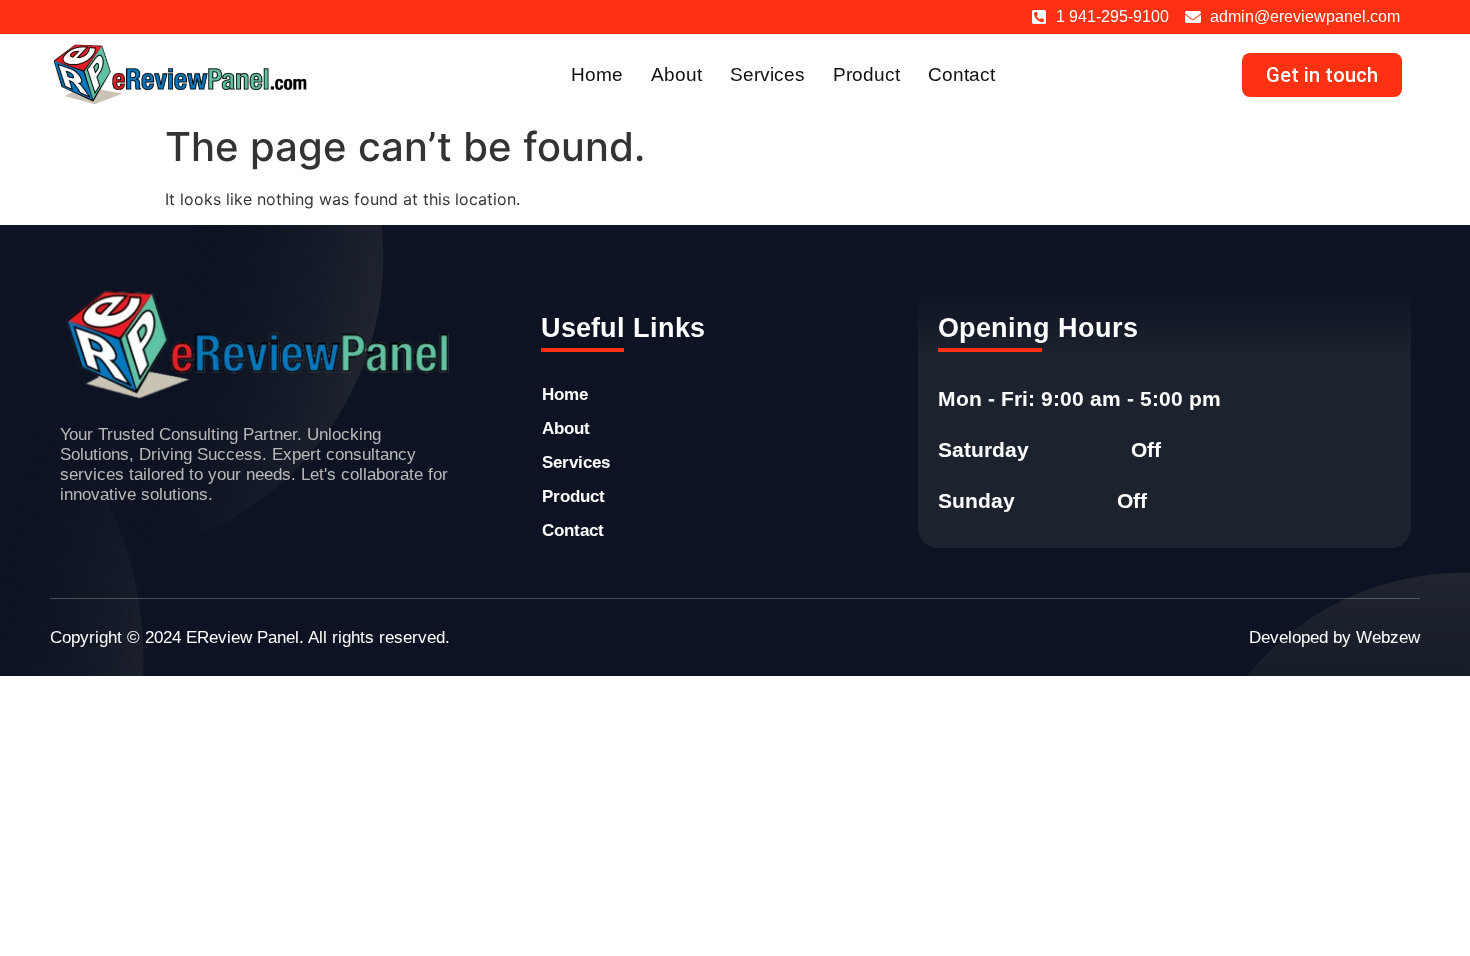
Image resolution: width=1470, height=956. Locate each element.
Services (767, 74)
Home (597, 74)
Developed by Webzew (1334, 637)
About (676, 74)
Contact (961, 74)
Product (866, 74)
